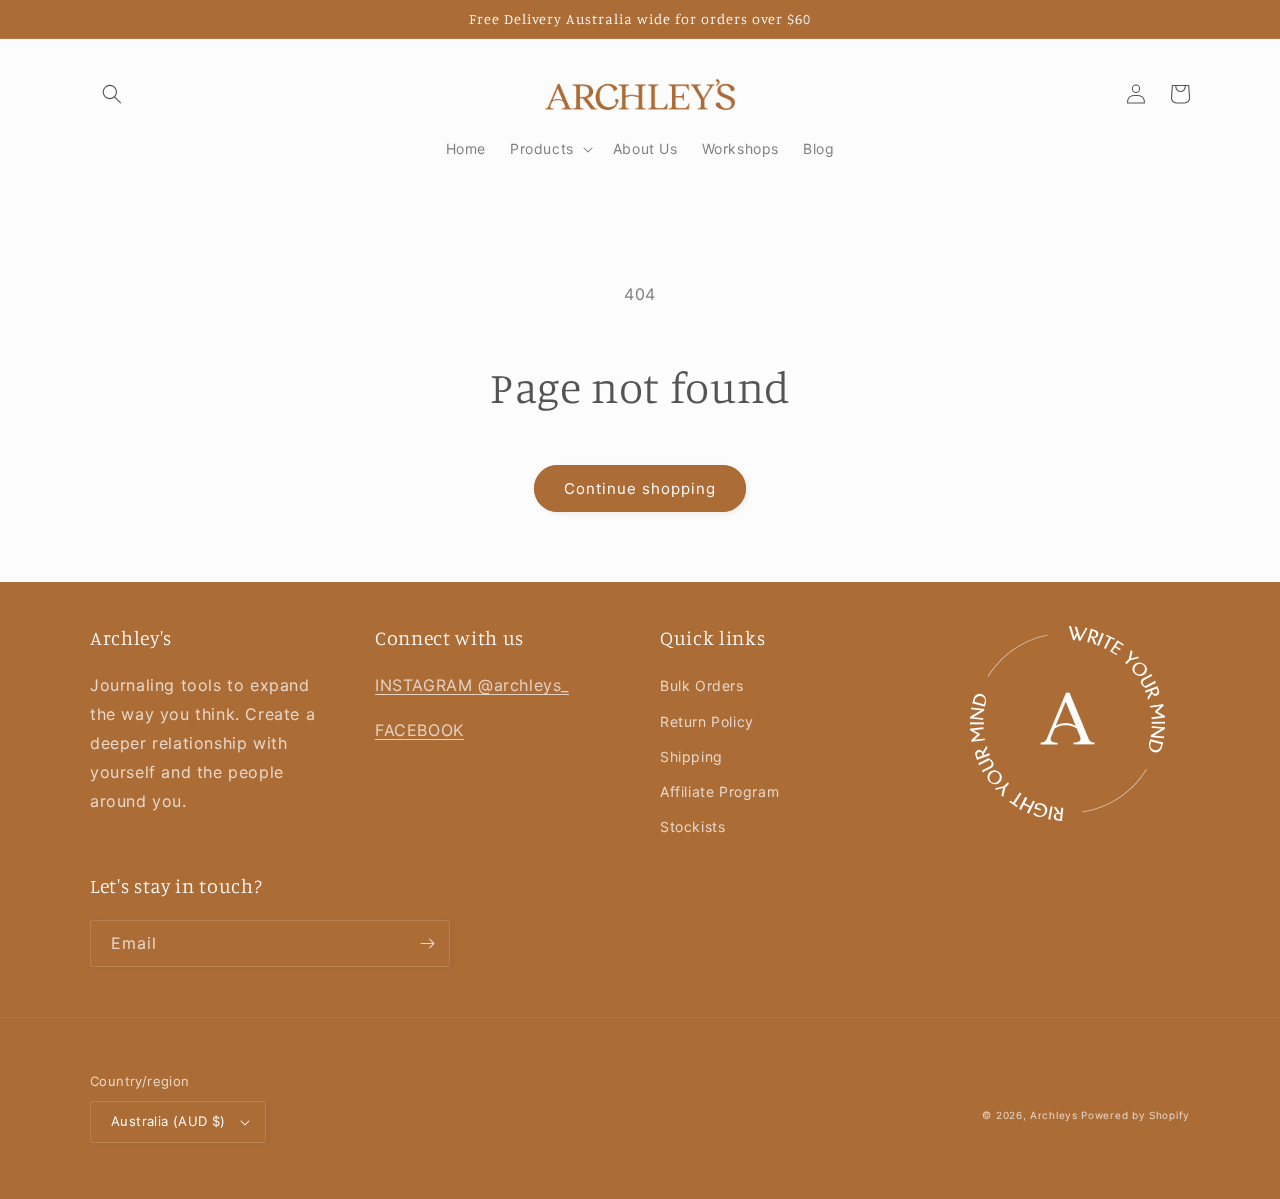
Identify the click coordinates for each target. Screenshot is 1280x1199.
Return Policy (707, 721)
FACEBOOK (419, 730)
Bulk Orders (702, 685)
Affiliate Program (719, 791)
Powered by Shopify (1135, 1115)
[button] (112, 94)
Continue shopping (640, 488)
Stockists (692, 826)
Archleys (1054, 1115)
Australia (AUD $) (168, 1121)
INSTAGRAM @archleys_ (472, 685)
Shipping (691, 756)
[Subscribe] (427, 943)
